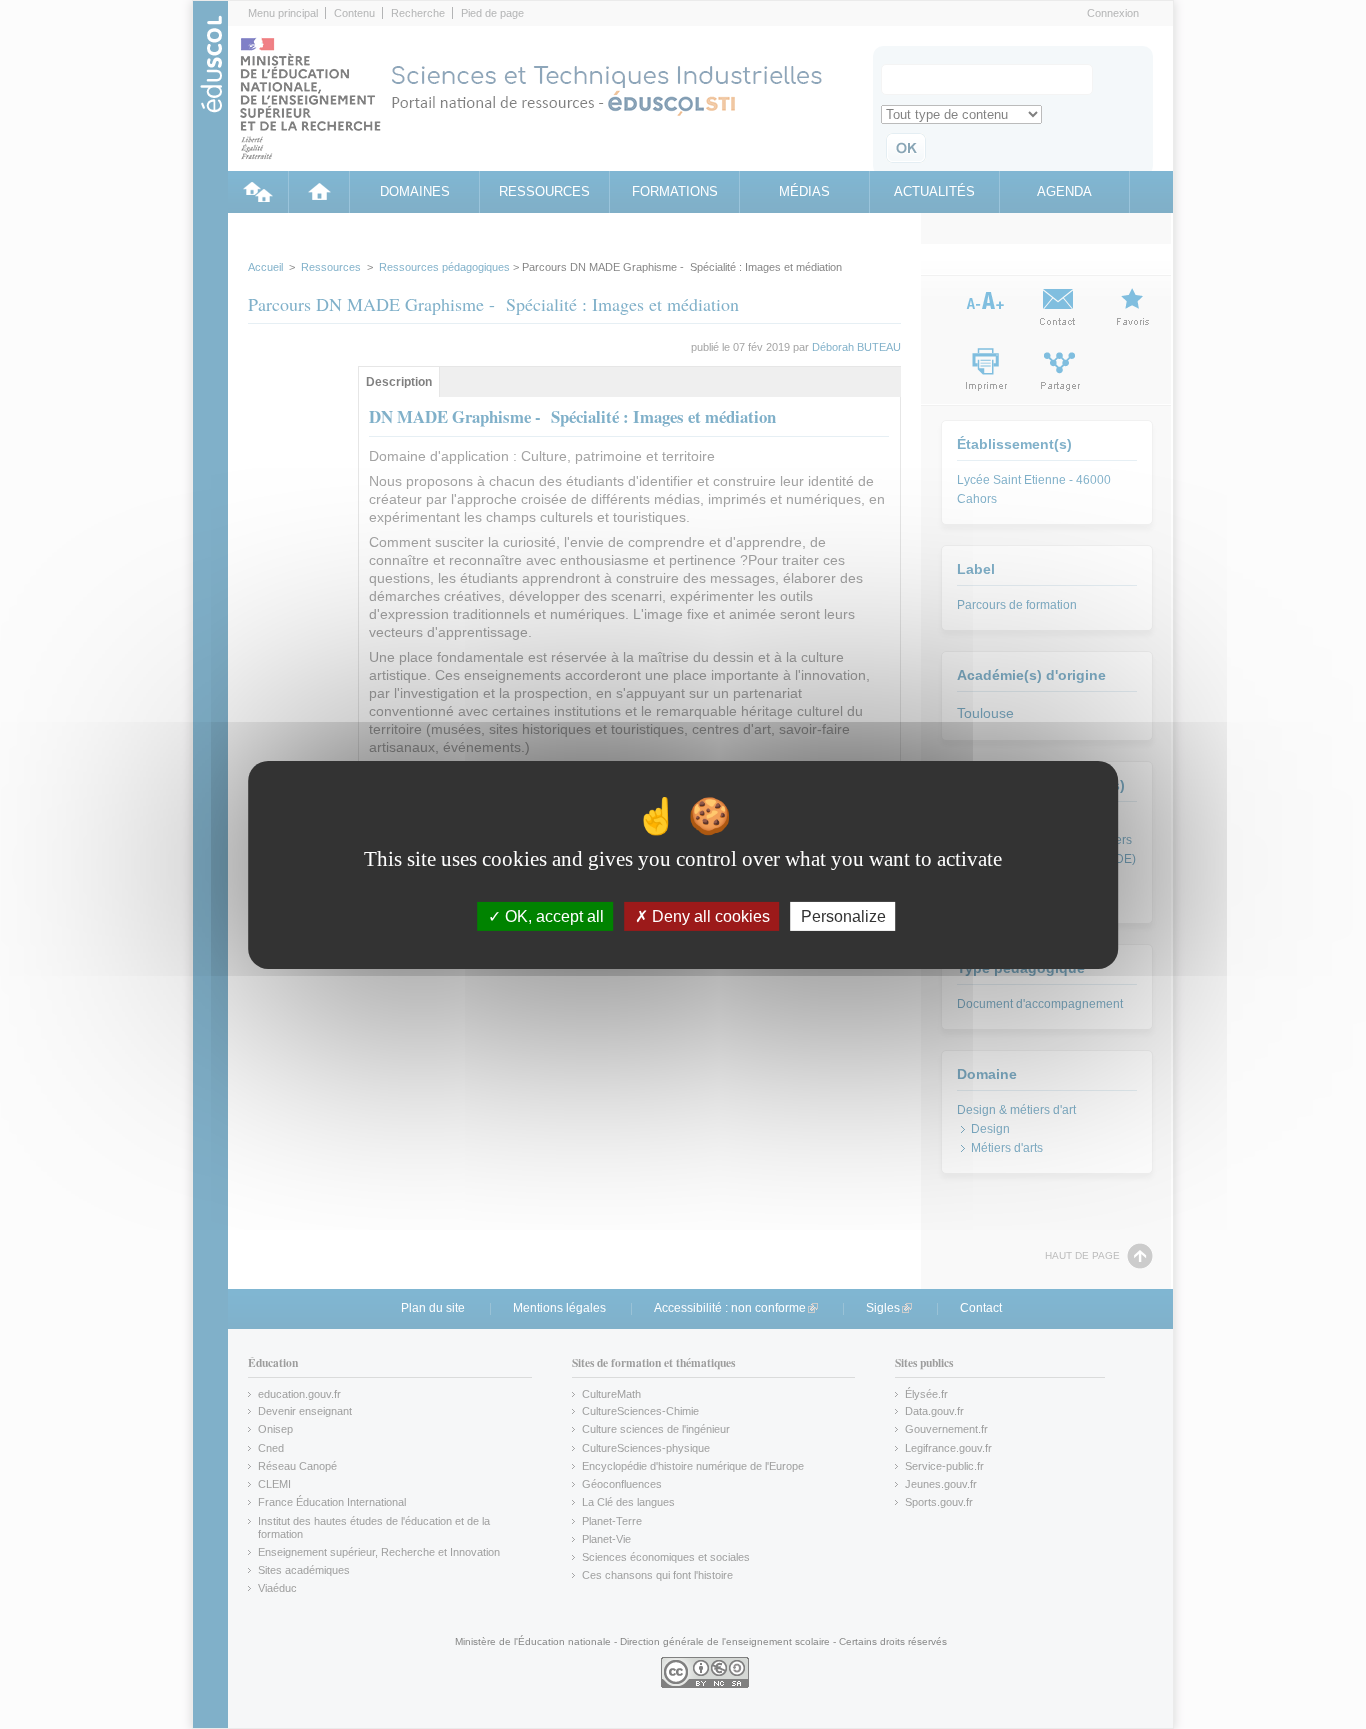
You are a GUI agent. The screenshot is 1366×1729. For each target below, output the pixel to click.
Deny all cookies (709, 915)
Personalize (843, 915)
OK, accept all (552, 915)
